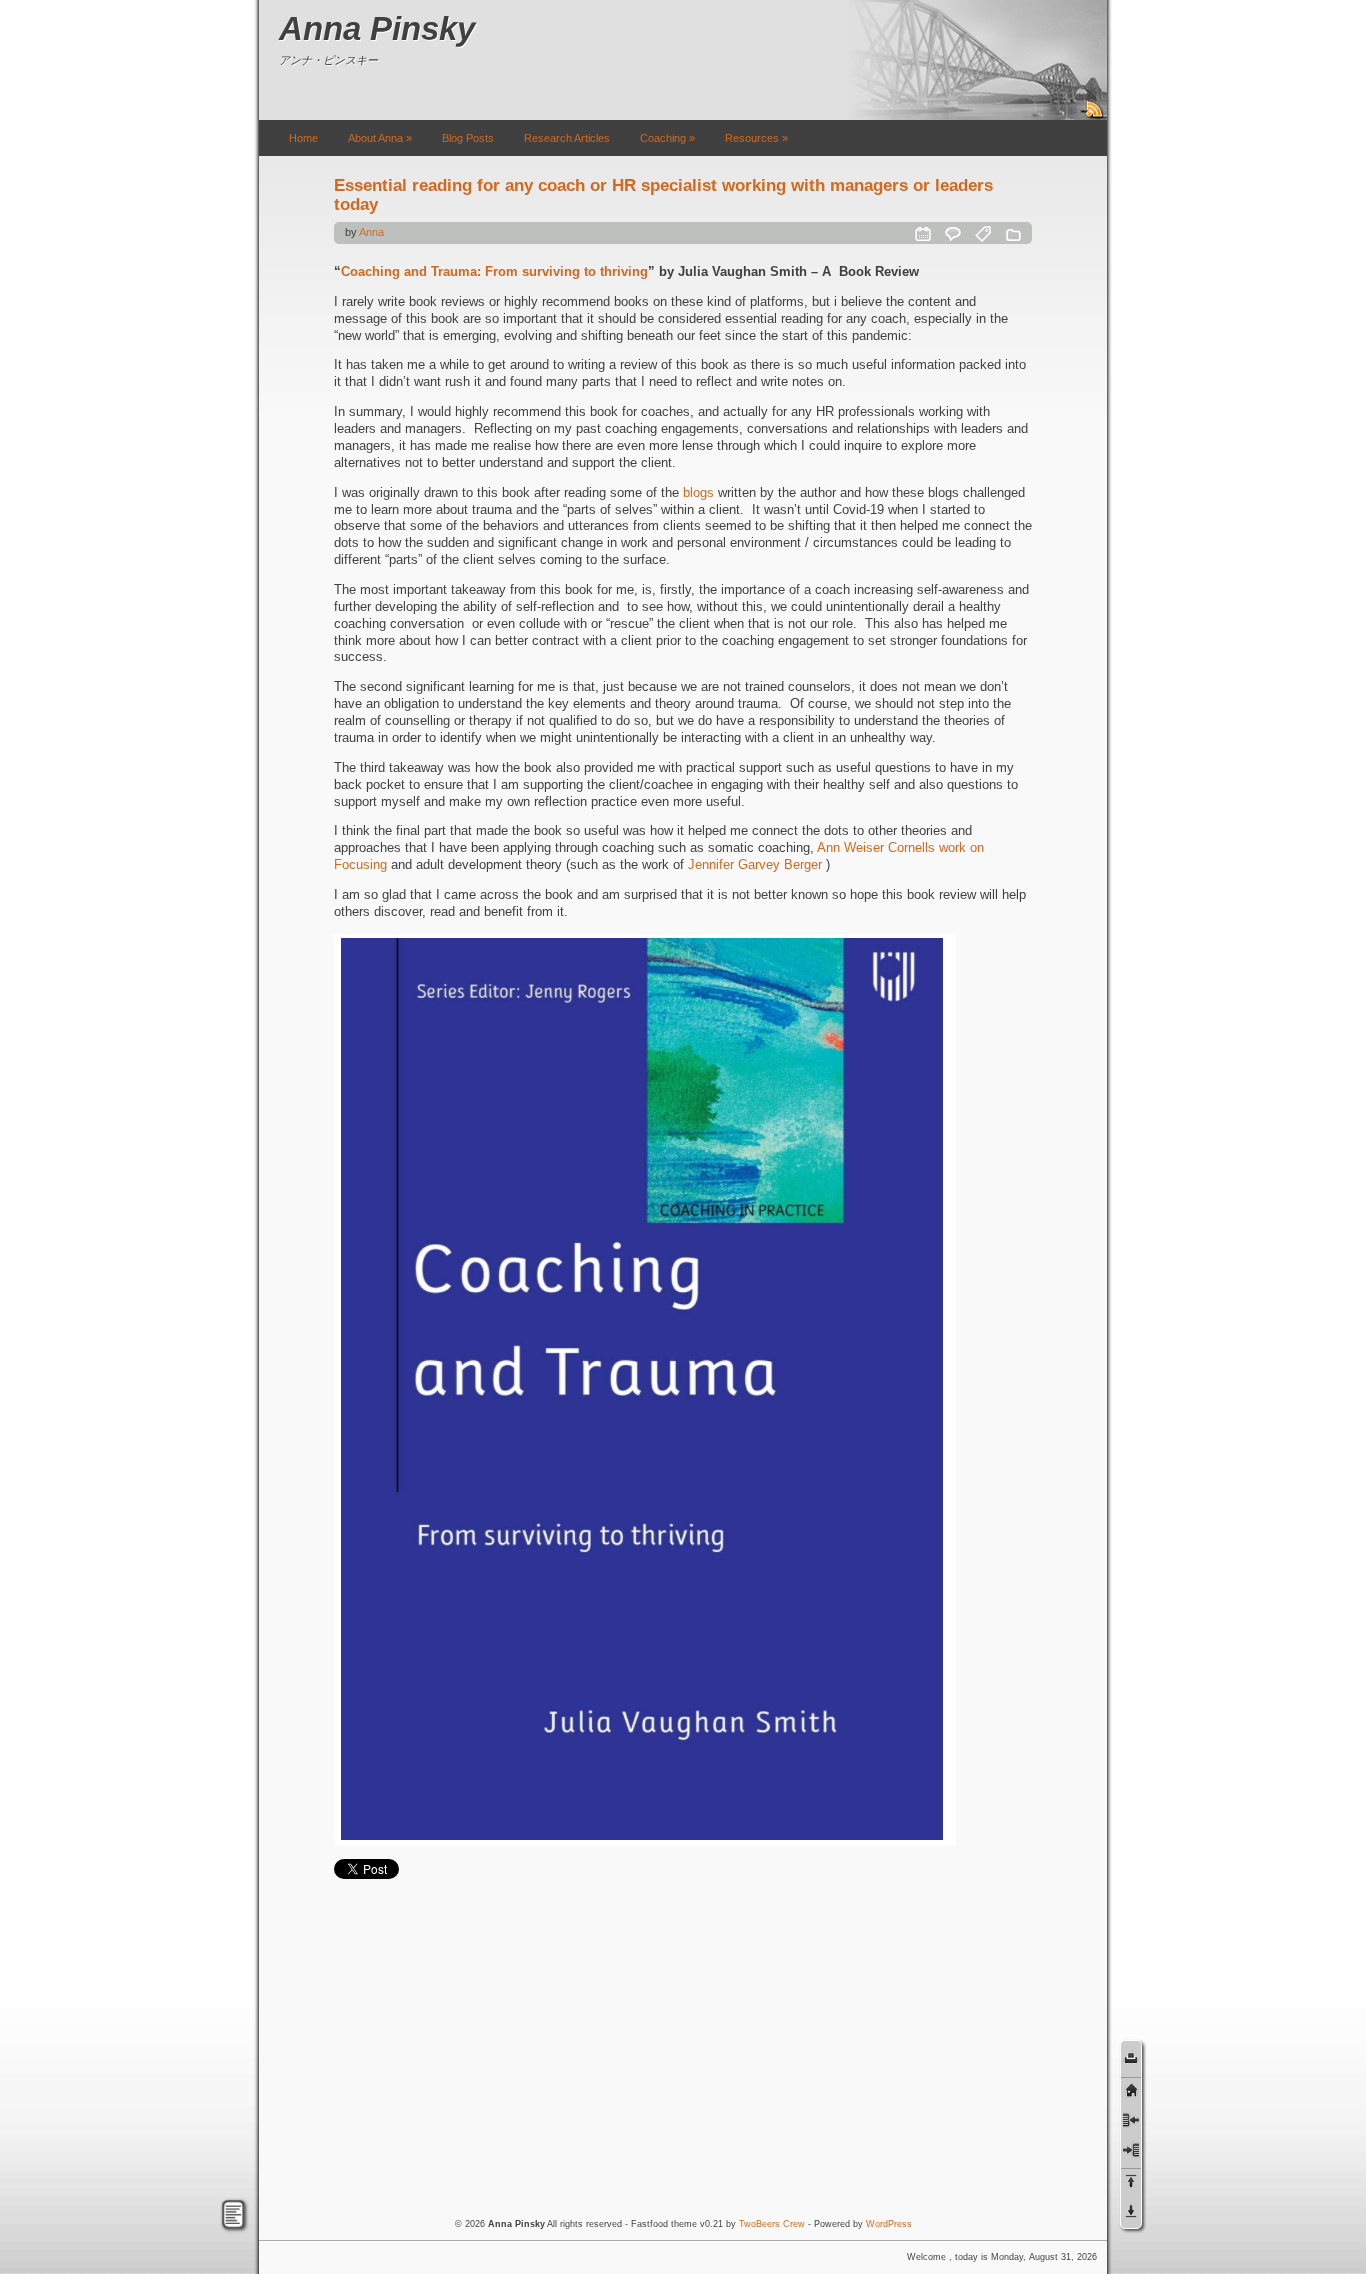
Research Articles (567, 138)
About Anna (380, 138)
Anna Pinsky (377, 28)
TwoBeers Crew (772, 2224)
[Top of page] (1131, 2180)
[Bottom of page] (1131, 2211)
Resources (756, 138)
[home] (1131, 2089)
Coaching (667, 138)
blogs (698, 492)
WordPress (889, 2224)
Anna (371, 232)
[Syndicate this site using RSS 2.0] (1095, 116)
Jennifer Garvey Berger (755, 864)
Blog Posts (468, 138)
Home (303, 138)
